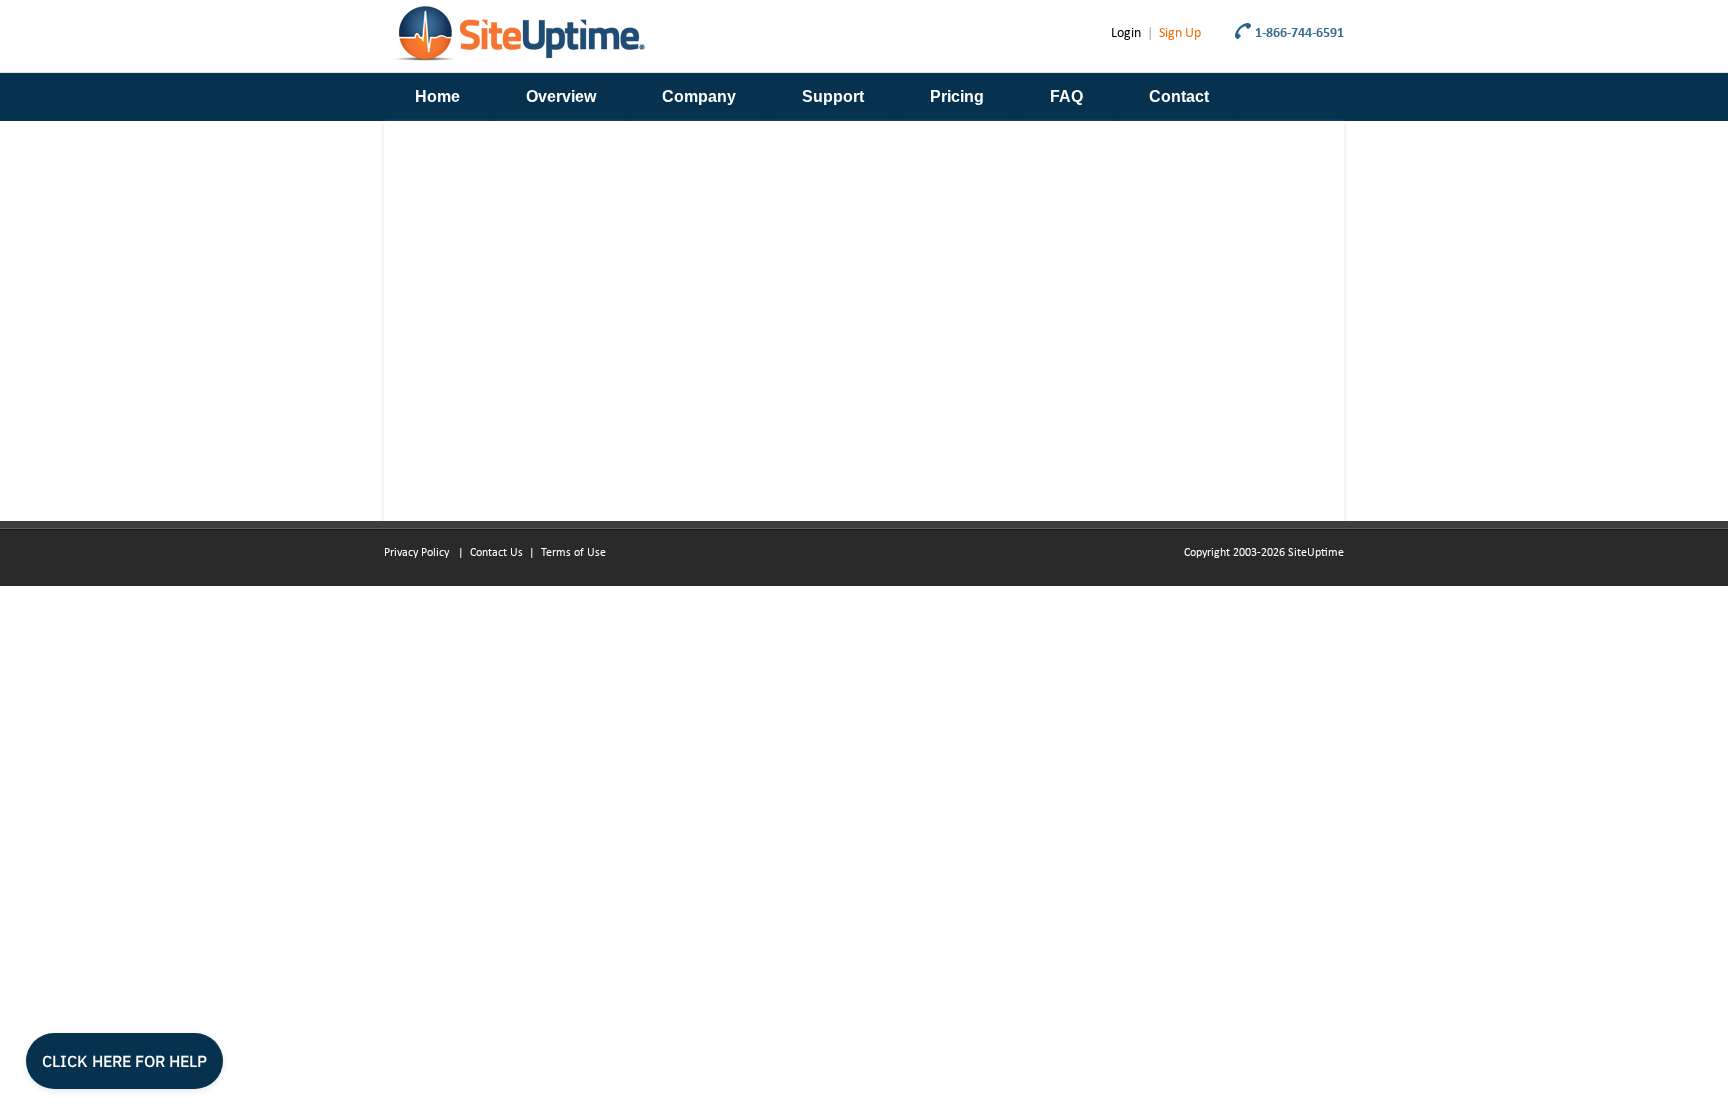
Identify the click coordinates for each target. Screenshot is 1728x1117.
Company (699, 96)
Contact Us (496, 553)
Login (1126, 33)
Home (437, 96)
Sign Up (1180, 33)
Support (833, 96)
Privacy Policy (418, 553)
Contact (1179, 96)
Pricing (957, 96)
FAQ (1066, 96)
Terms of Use (573, 553)
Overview (561, 96)
